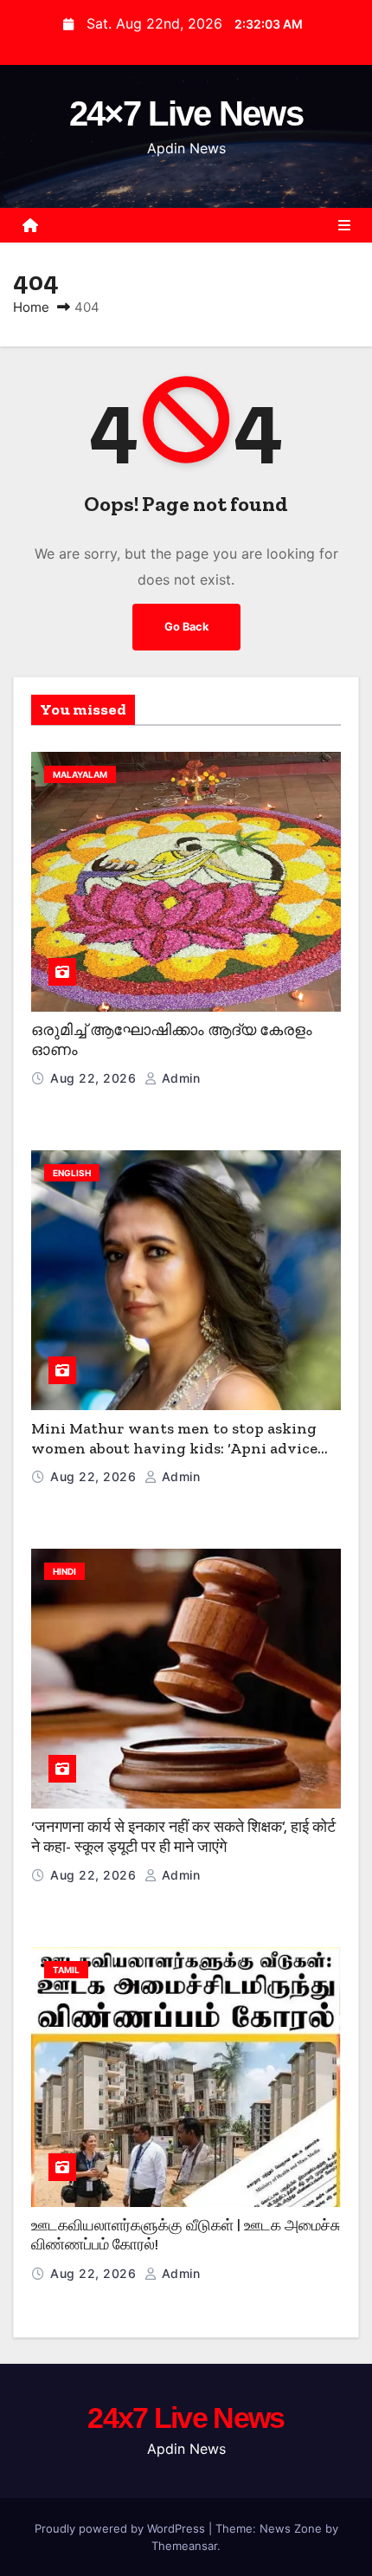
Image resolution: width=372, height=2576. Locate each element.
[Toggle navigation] (344, 225)
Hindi (64, 1571)
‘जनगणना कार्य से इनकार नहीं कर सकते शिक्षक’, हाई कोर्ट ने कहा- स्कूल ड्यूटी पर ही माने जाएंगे (183, 1837)
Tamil (66, 1970)
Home (31, 307)
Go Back (186, 627)
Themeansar (184, 2546)
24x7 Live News (186, 2417)
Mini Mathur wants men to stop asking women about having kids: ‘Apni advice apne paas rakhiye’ (174, 1448)
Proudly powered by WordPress (122, 2528)
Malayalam (80, 774)
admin (179, 1078)
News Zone (291, 2528)
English (72, 1173)
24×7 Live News (186, 113)
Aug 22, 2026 (95, 1078)
